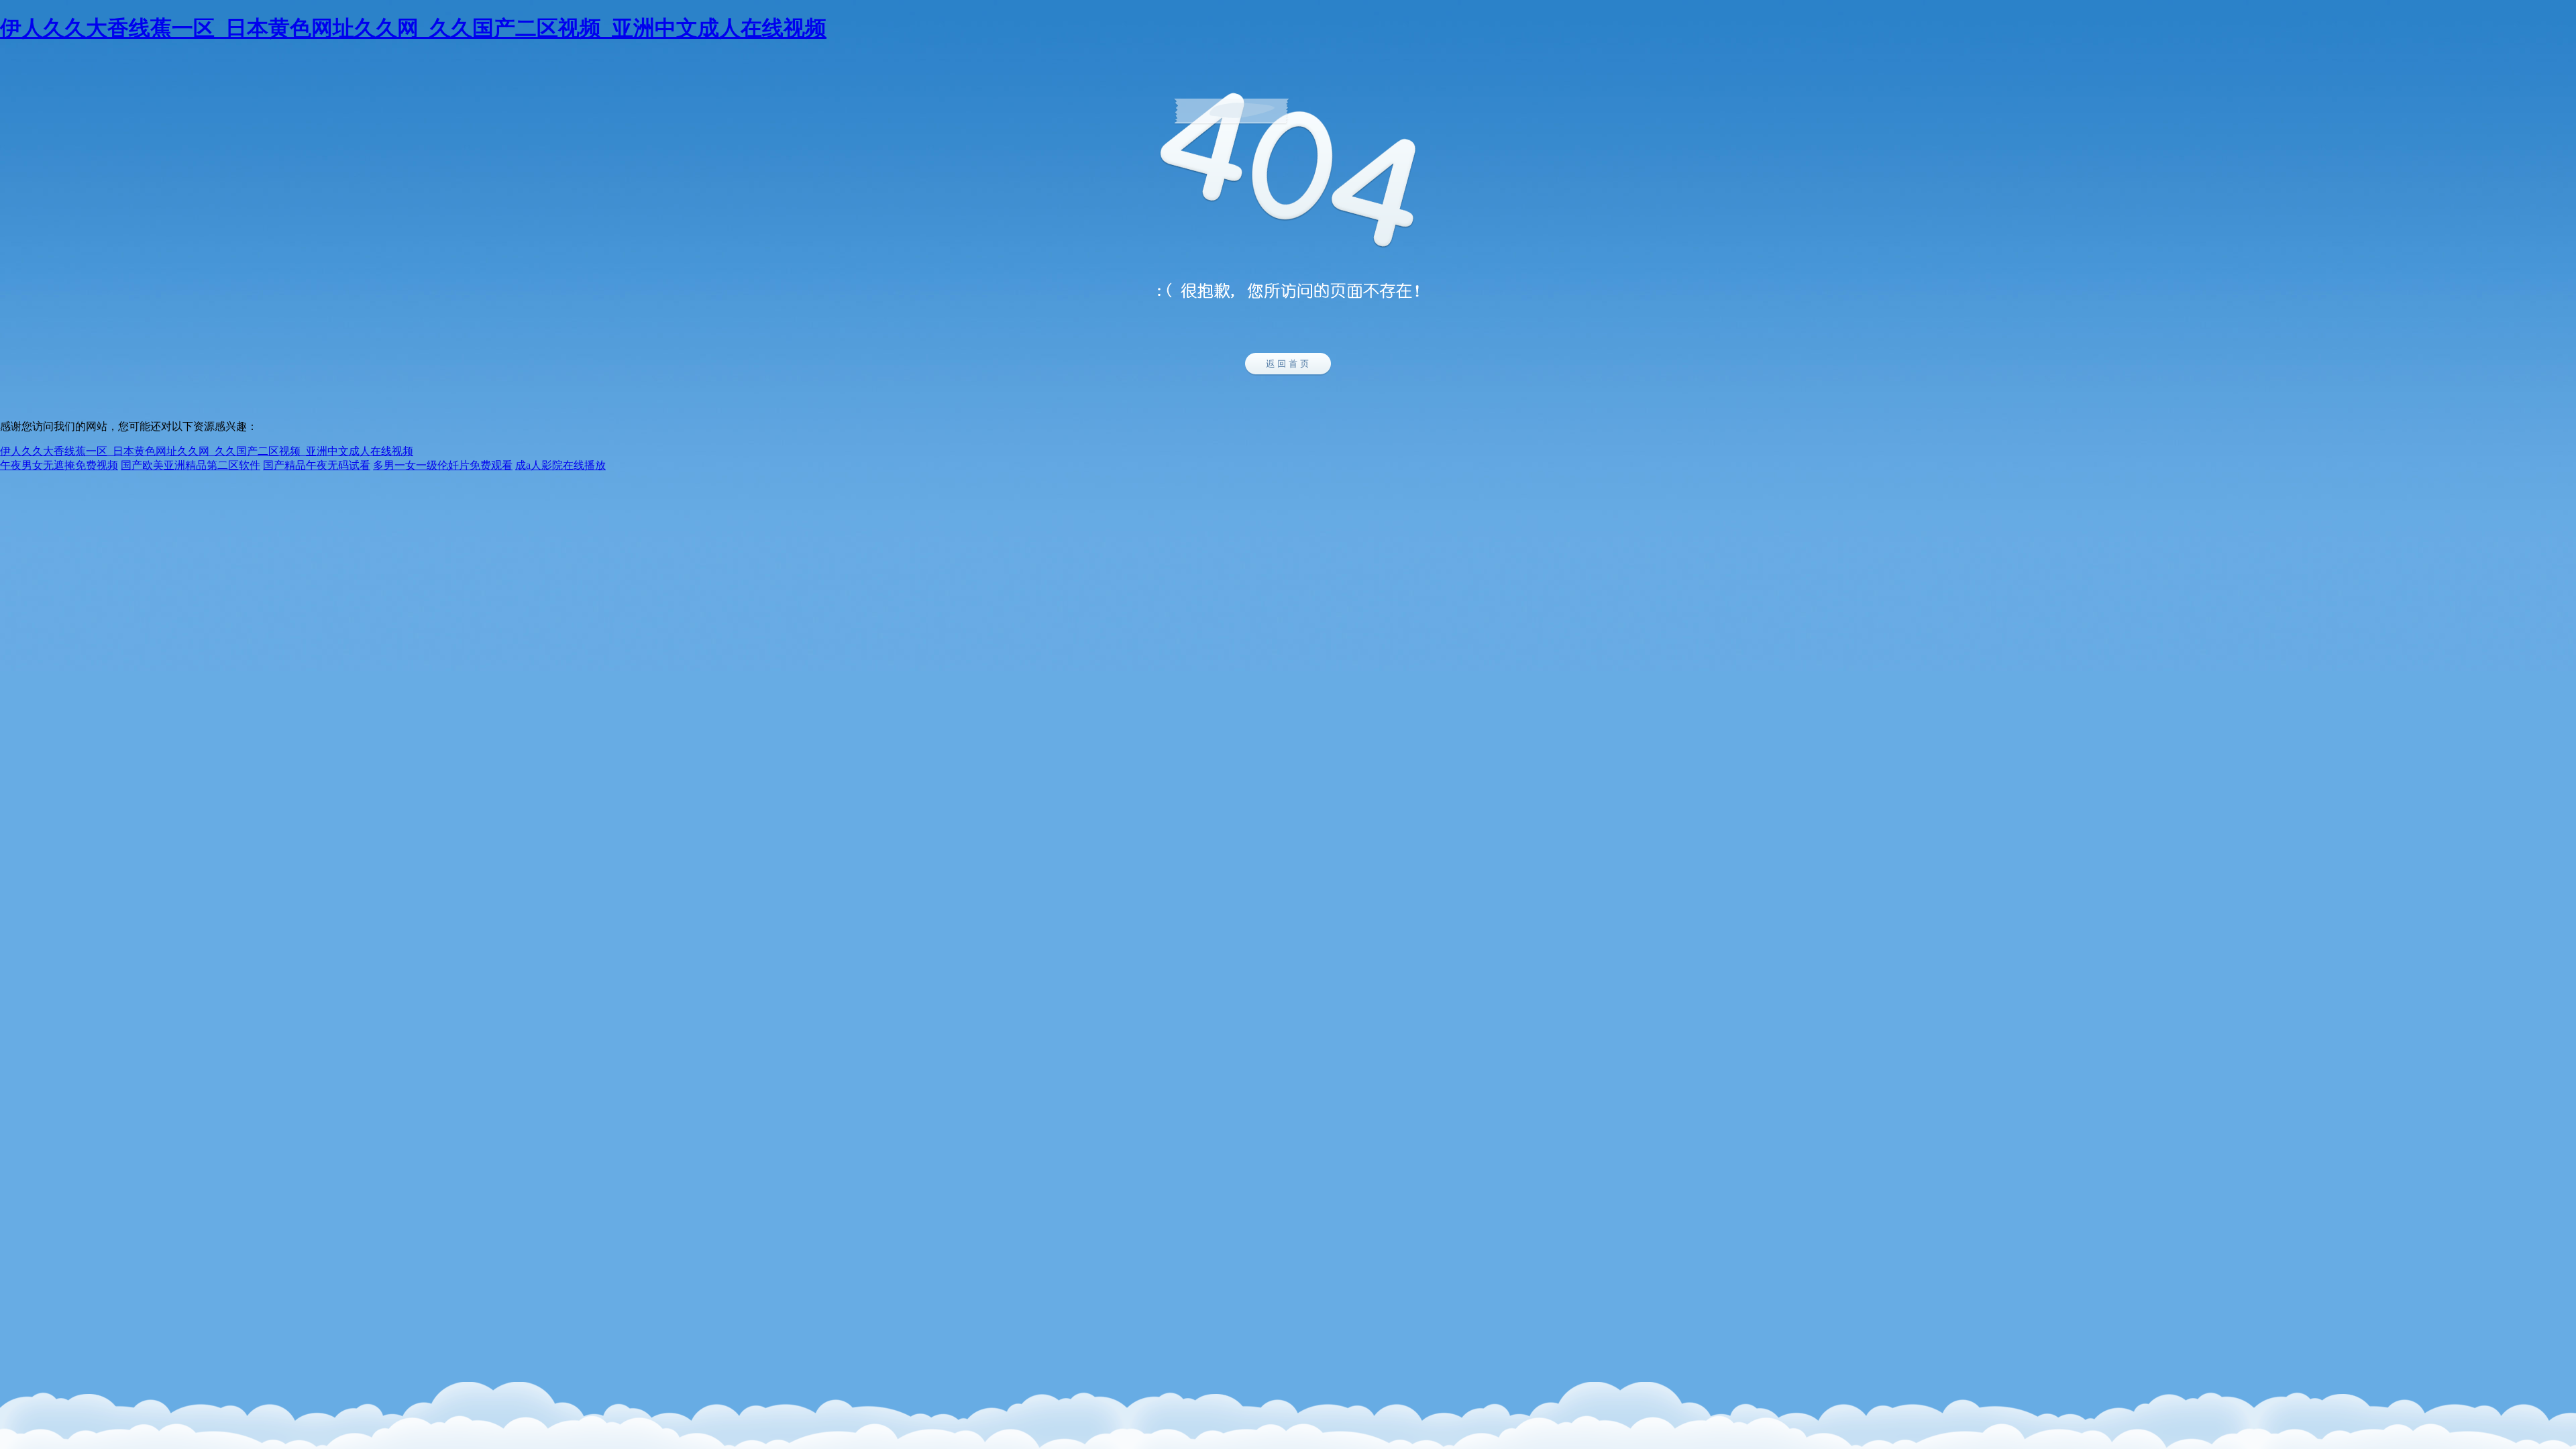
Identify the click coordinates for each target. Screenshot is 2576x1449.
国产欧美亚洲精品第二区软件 (191, 465)
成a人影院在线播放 (560, 465)
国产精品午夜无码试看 (317, 465)
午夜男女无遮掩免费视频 (59, 465)
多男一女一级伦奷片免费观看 (443, 465)
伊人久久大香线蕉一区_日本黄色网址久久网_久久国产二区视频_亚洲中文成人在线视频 (413, 28)
